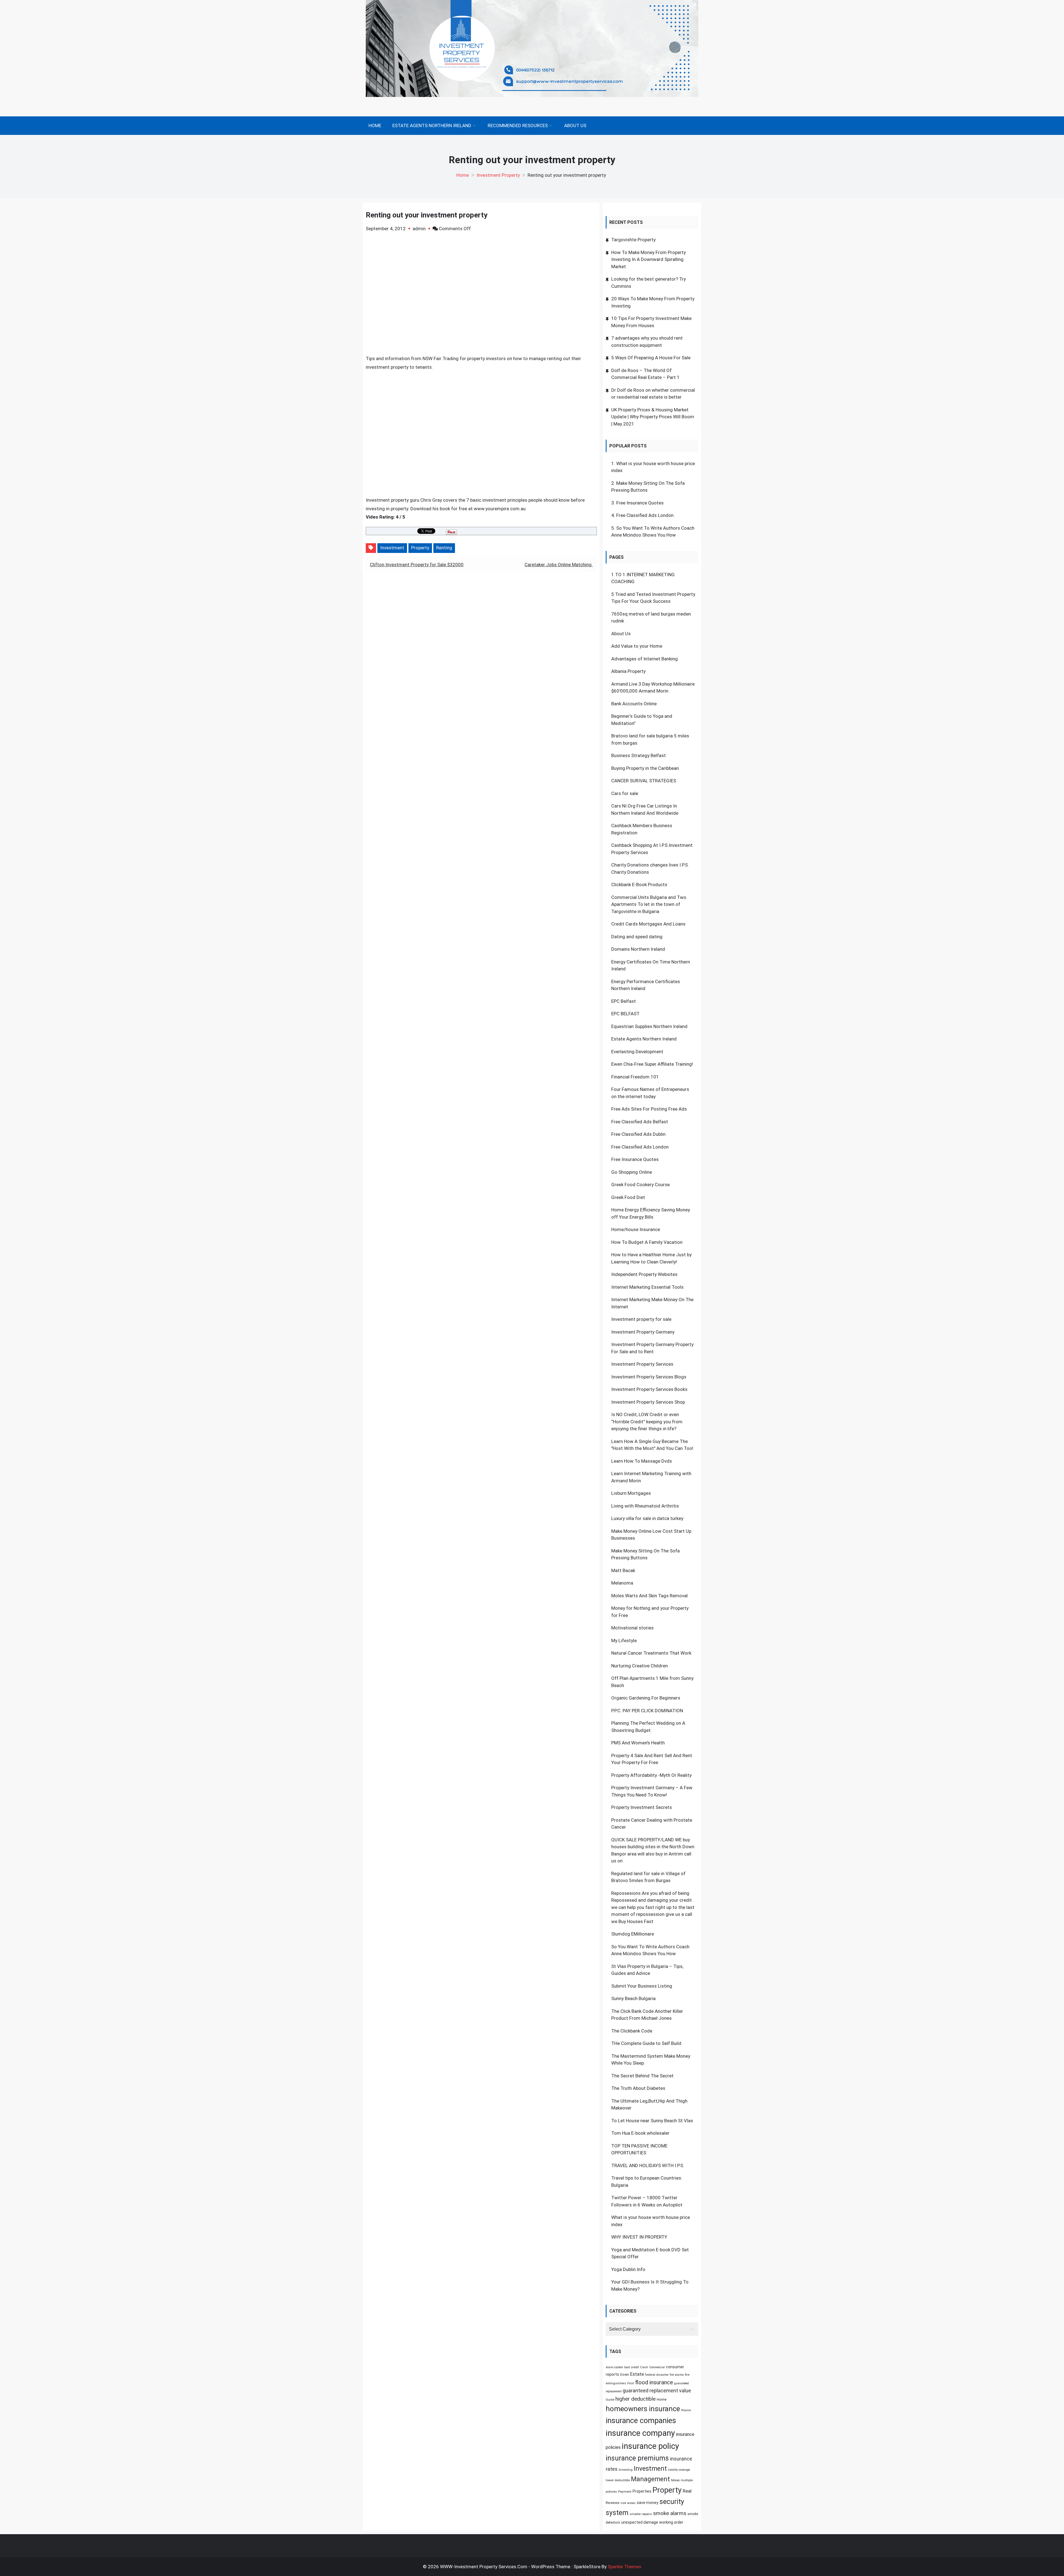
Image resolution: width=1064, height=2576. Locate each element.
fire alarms (677, 2375)
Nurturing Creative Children (640, 1666)
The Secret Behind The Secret (642, 2076)
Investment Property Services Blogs (649, 1377)
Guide (610, 2400)
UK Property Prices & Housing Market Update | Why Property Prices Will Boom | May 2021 (653, 417)
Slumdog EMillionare (633, 1934)
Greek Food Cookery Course (640, 1185)
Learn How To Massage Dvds (642, 1461)
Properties (642, 2491)
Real (687, 2491)
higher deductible (635, 2399)
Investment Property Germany (643, 1332)
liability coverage (679, 2470)
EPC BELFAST (625, 1014)
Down (625, 2374)
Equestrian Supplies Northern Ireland (649, 1026)
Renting (444, 548)
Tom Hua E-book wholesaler (640, 2133)
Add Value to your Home (637, 646)
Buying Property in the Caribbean (645, 768)
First (631, 2383)
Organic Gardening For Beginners (646, 1698)
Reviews (613, 2503)
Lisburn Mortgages (631, 1493)
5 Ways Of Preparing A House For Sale (651, 358)
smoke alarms (670, 2513)
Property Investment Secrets (642, 1807)
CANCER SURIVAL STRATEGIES (644, 781)
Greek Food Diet (628, 1197)
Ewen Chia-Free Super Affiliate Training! (652, 1064)
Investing (626, 2470)
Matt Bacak (623, 1570)
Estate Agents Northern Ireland (432, 125)
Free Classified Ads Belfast (640, 1122)
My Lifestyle (624, 1641)
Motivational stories (632, 1628)
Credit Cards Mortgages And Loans (648, 924)
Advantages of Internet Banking (644, 659)
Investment (392, 548)
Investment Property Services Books (649, 1389)
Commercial (657, 2367)
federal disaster (657, 2375)
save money (648, 2503)
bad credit (632, 2367)
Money (675, 2480)
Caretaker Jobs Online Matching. (559, 565)
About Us (575, 125)
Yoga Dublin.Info (628, 2269)
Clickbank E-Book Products (639, 885)
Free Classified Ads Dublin (638, 1134)
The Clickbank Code (632, 2031)
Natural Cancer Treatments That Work (651, 1653)
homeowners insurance (643, 2409)
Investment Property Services (642, 1364)
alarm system (614, 2367)
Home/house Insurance (636, 1229)
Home (375, 125)
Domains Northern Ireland (638, 949)
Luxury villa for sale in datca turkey (647, 1518)
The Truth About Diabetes (638, 2088)
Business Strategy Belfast (639, 755)
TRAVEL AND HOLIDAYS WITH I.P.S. (648, 2165)
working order (671, 2522)
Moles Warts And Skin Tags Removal (649, 1596)
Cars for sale (625, 793)
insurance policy (650, 2446)
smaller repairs (641, 2514)
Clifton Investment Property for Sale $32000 (417, 565)
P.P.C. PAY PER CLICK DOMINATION (647, 1711)
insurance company (640, 2433)
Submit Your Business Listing (642, 1986)
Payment (625, 2492)
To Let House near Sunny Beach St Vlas (652, 2121)
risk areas (628, 2503)
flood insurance (654, 2382)
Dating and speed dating (637, 937)
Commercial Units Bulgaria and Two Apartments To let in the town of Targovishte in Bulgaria (649, 904)
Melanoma (622, 1583)
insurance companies (641, 2421)
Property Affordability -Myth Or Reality (651, 1775)
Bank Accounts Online (634, 704)
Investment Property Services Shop (648, 1402)
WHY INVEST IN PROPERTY (639, 2237)
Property (420, 548)
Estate (637, 2374)
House (686, 2410)
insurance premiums (637, 2458)
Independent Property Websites (644, 1274)
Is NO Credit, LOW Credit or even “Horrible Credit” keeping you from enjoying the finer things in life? (647, 1422)
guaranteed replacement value (657, 2391)
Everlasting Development (637, 1052)
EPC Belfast (624, 1001)
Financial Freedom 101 (635, 1077)
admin (419, 229)
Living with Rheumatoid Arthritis (645, 1506)
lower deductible (618, 2480)
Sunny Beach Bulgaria (633, 1998)
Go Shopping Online (632, 1172)
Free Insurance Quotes (640, 503)
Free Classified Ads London (645, 515)
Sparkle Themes (624, 2567)
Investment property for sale (641, 1319)
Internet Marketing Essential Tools (647, 1287)
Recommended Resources (518, 125)
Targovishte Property (633, 240)
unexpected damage (640, 2522)
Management (650, 2479)
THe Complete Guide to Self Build (646, 2043)
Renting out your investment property (427, 215)
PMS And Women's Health (638, 1743)
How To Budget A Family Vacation (647, 1242)
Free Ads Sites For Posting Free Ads (649, 1109)
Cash (644, 2367)
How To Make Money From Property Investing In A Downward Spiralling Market (649, 259)
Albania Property (628, 671)
